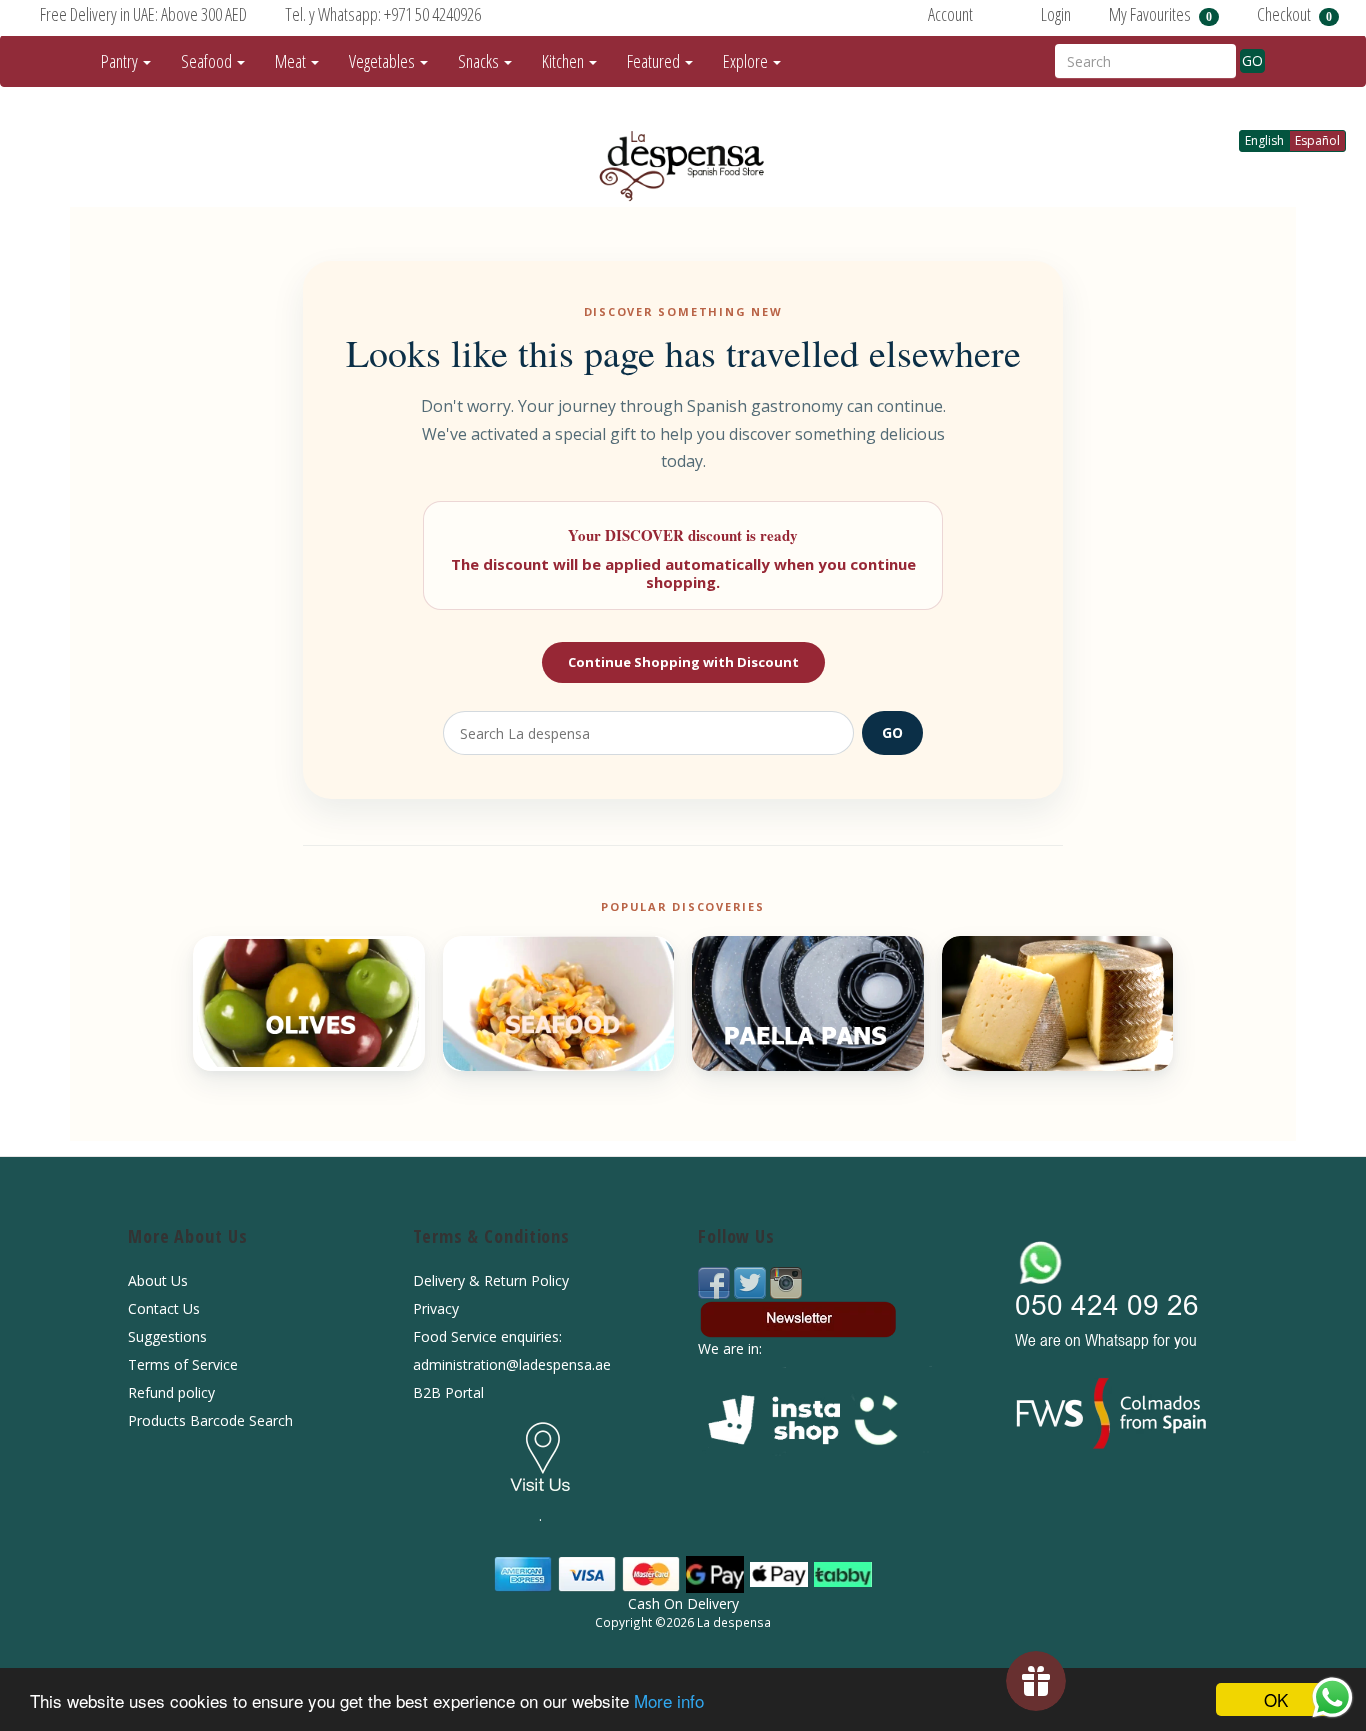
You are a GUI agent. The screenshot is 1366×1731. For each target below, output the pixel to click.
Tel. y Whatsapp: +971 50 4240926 (383, 14)
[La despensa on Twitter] (752, 1281)
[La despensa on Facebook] (716, 1281)
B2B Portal (448, 1392)
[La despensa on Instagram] (786, 1281)
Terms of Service (183, 1364)
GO (1252, 60)
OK (1276, 1699)
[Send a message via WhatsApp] (1332, 1697)
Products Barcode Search (210, 1420)
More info (669, 1700)
